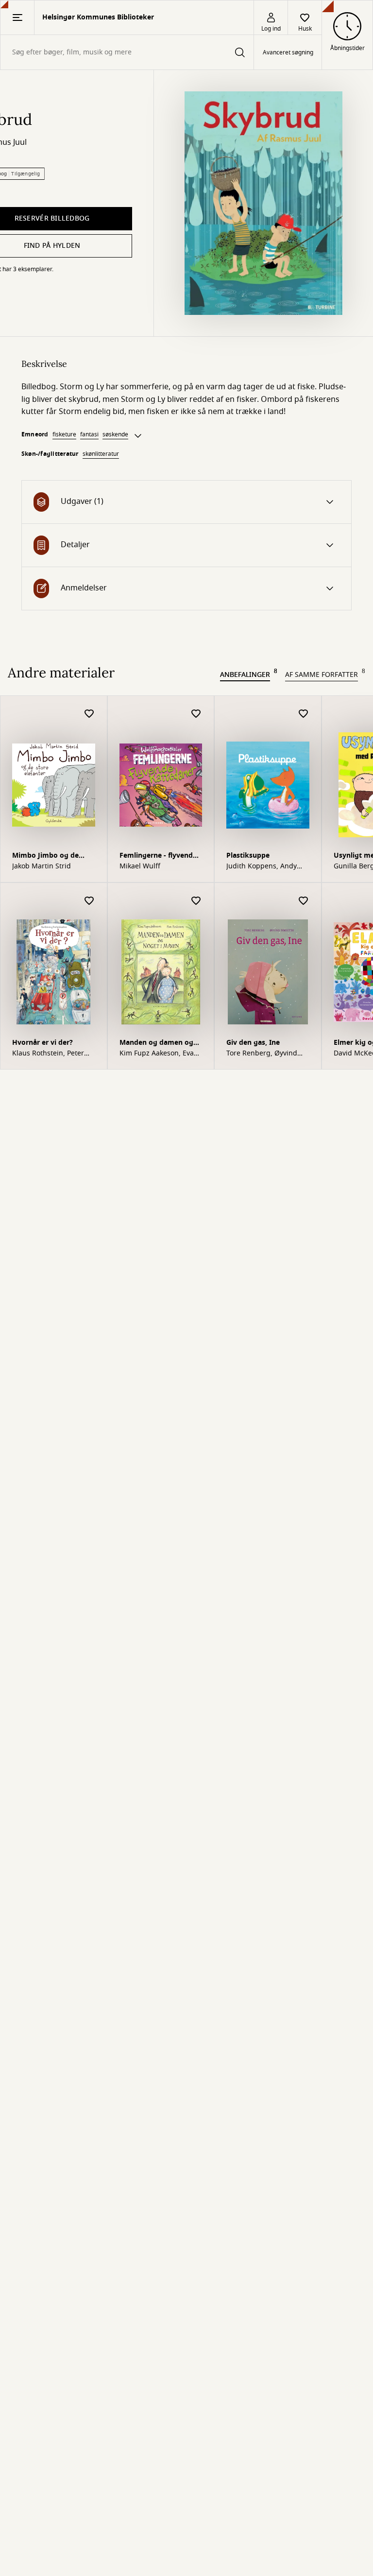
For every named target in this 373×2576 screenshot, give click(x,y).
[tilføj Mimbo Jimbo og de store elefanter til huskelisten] (89, 714)
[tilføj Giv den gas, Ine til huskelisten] (304, 901)
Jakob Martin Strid (42, 866)
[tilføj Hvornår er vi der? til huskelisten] (89, 901)
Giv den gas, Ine (253, 1043)
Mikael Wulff (140, 866)
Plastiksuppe (248, 856)
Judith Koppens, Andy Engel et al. (262, 866)
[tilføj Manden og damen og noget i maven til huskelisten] (196, 901)
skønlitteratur (101, 454)
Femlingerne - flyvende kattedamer (158, 856)
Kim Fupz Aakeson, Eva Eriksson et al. (157, 1054)
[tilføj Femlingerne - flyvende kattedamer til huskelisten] (196, 714)
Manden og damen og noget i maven (156, 1044)
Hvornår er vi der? (42, 1043)
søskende (115, 434)
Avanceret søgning (288, 52)
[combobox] (127, 52)
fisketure (64, 434)
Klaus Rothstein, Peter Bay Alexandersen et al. (50, 1054)
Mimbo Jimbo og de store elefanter (45, 856)
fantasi (89, 434)
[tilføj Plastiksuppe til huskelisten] (304, 714)
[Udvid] (138, 436)
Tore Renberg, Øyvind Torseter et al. (262, 1054)
